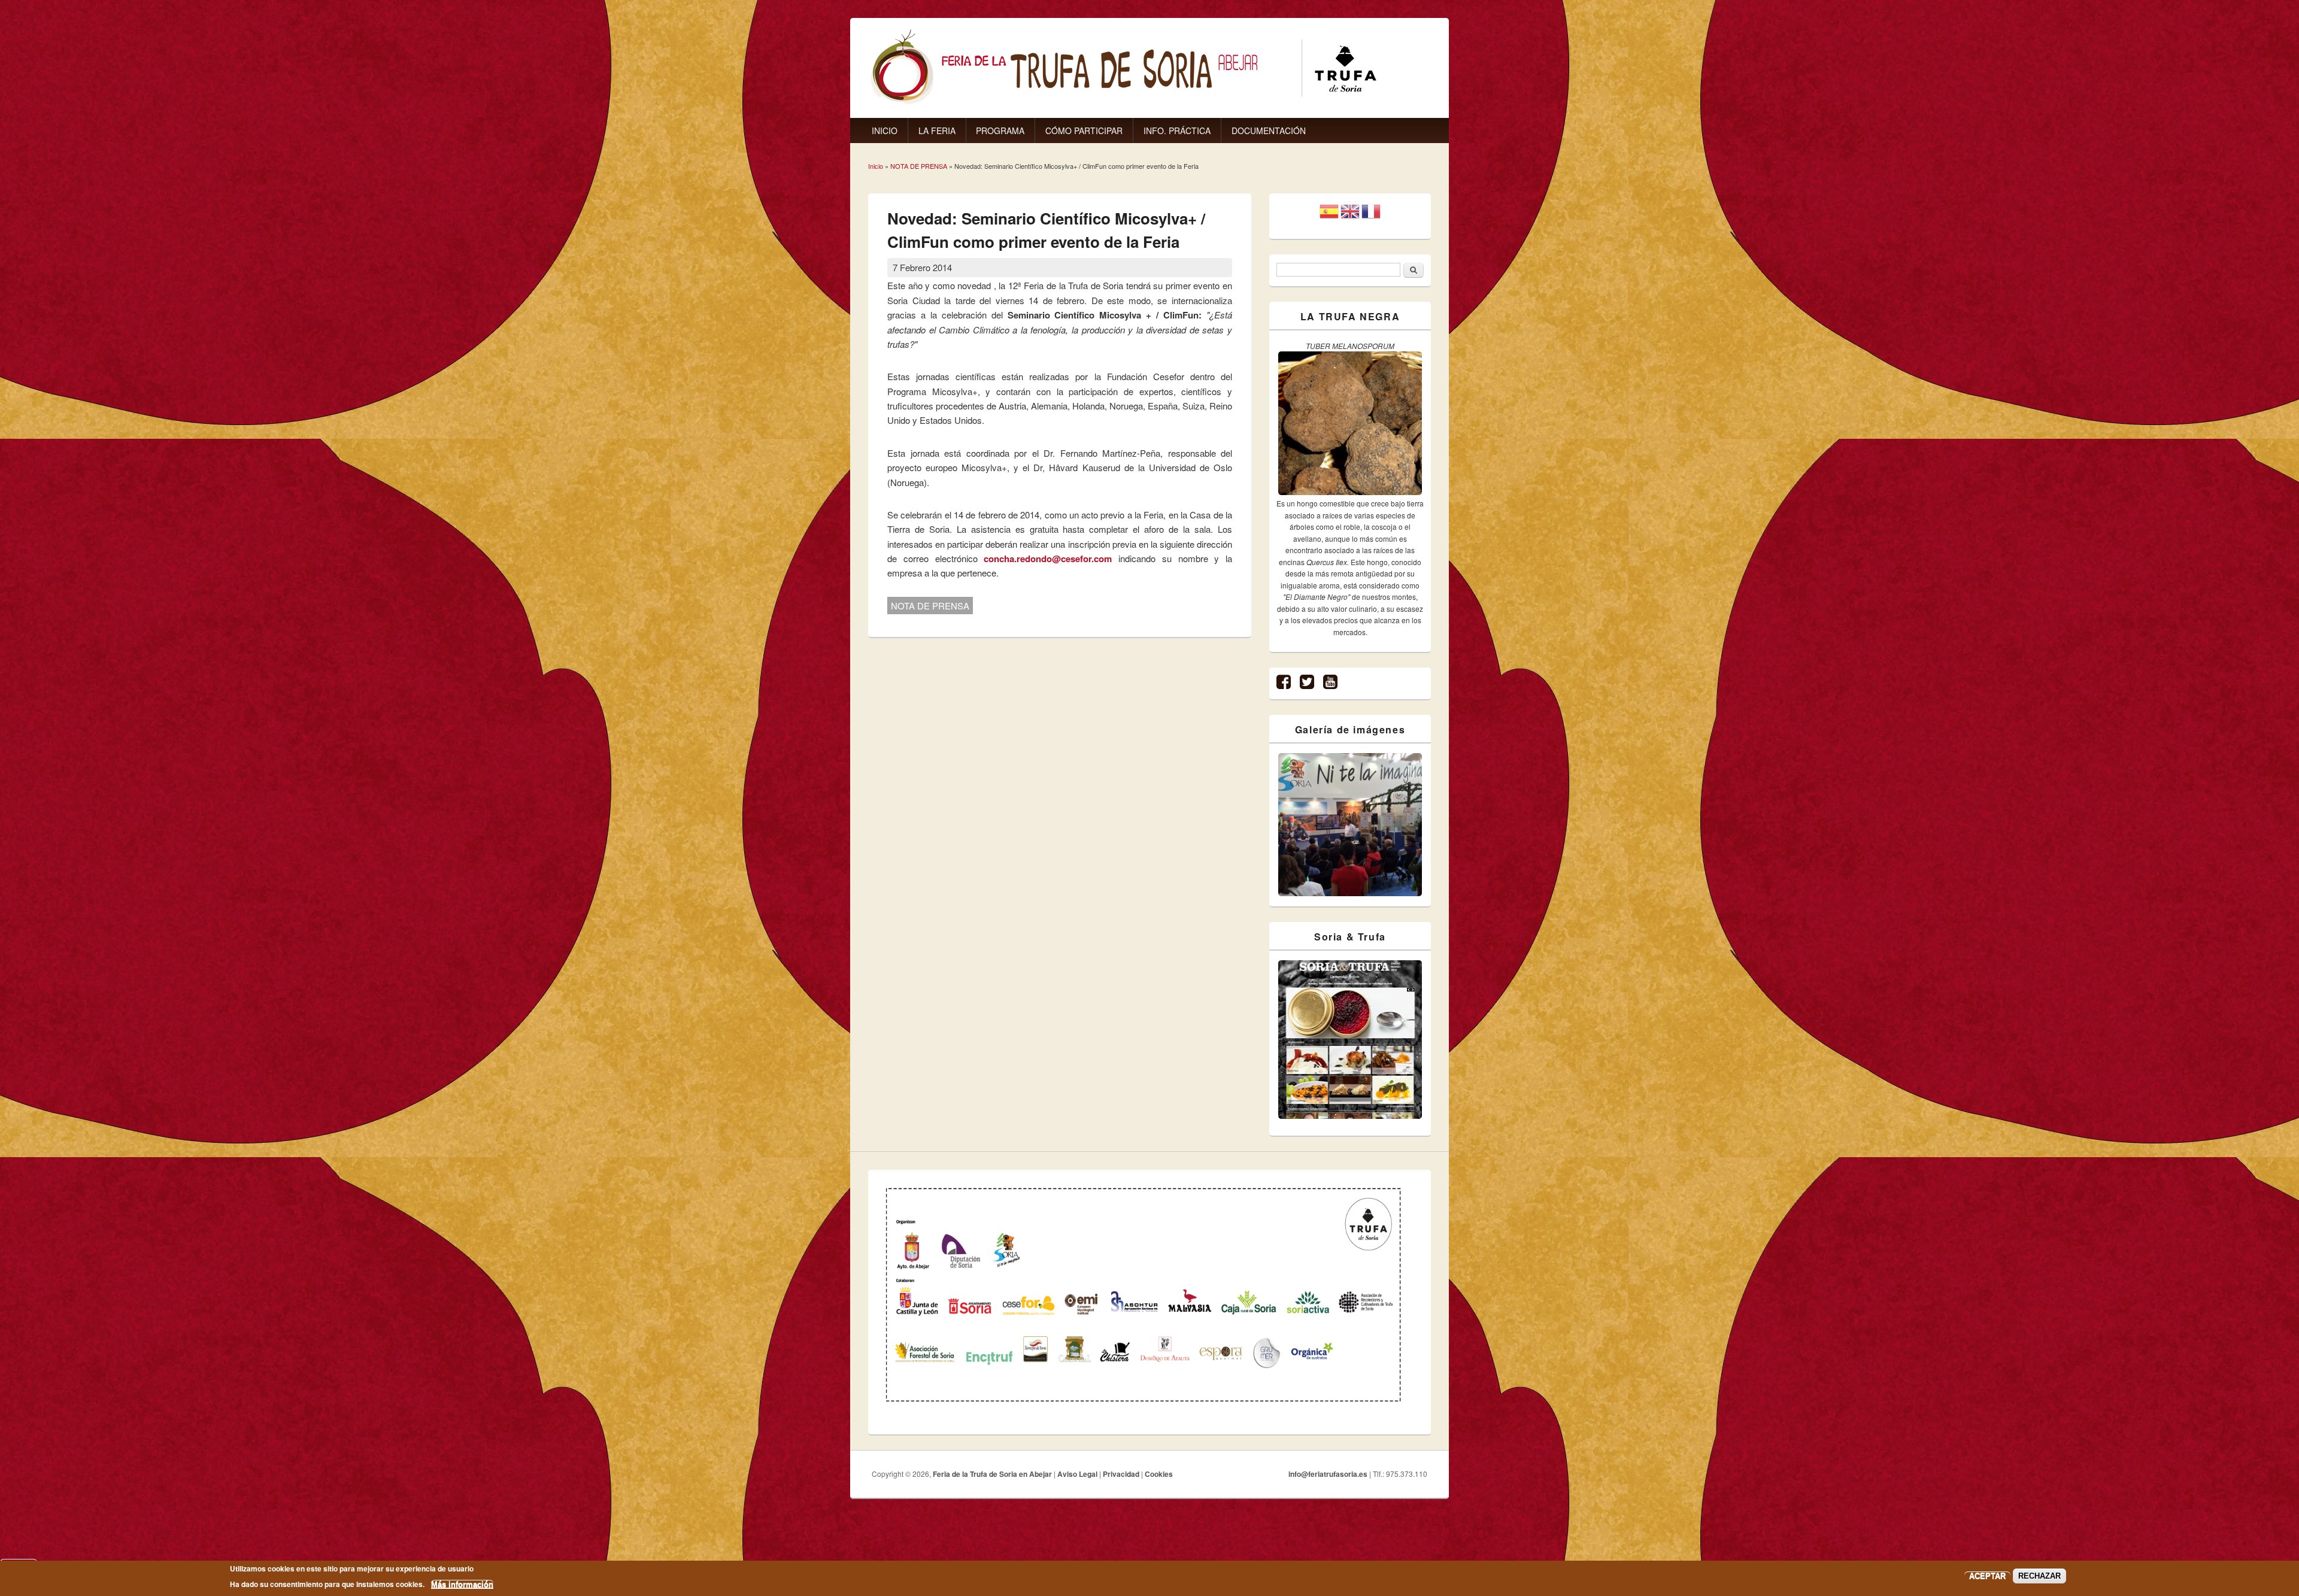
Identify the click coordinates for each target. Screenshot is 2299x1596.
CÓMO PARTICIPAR (1084, 131)
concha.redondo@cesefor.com (1048, 559)
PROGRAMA (1000, 131)
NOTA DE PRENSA (919, 166)
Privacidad (1121, 1474)
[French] (1371, 216)
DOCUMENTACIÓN (1269, 131)
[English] (1350, 216)
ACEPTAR (1987, 1576)
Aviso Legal (1077, 1474)
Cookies (1159, 1474)
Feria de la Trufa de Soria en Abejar (992, 1474)
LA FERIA (937, 131)
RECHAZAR (2039, 1576)
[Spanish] (1329, 216)
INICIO (885, 131)
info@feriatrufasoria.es (1328, 1474)
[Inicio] (1123, 101)
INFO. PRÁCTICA (1177, 131)
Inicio (876, 166)
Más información (462, 1584)
